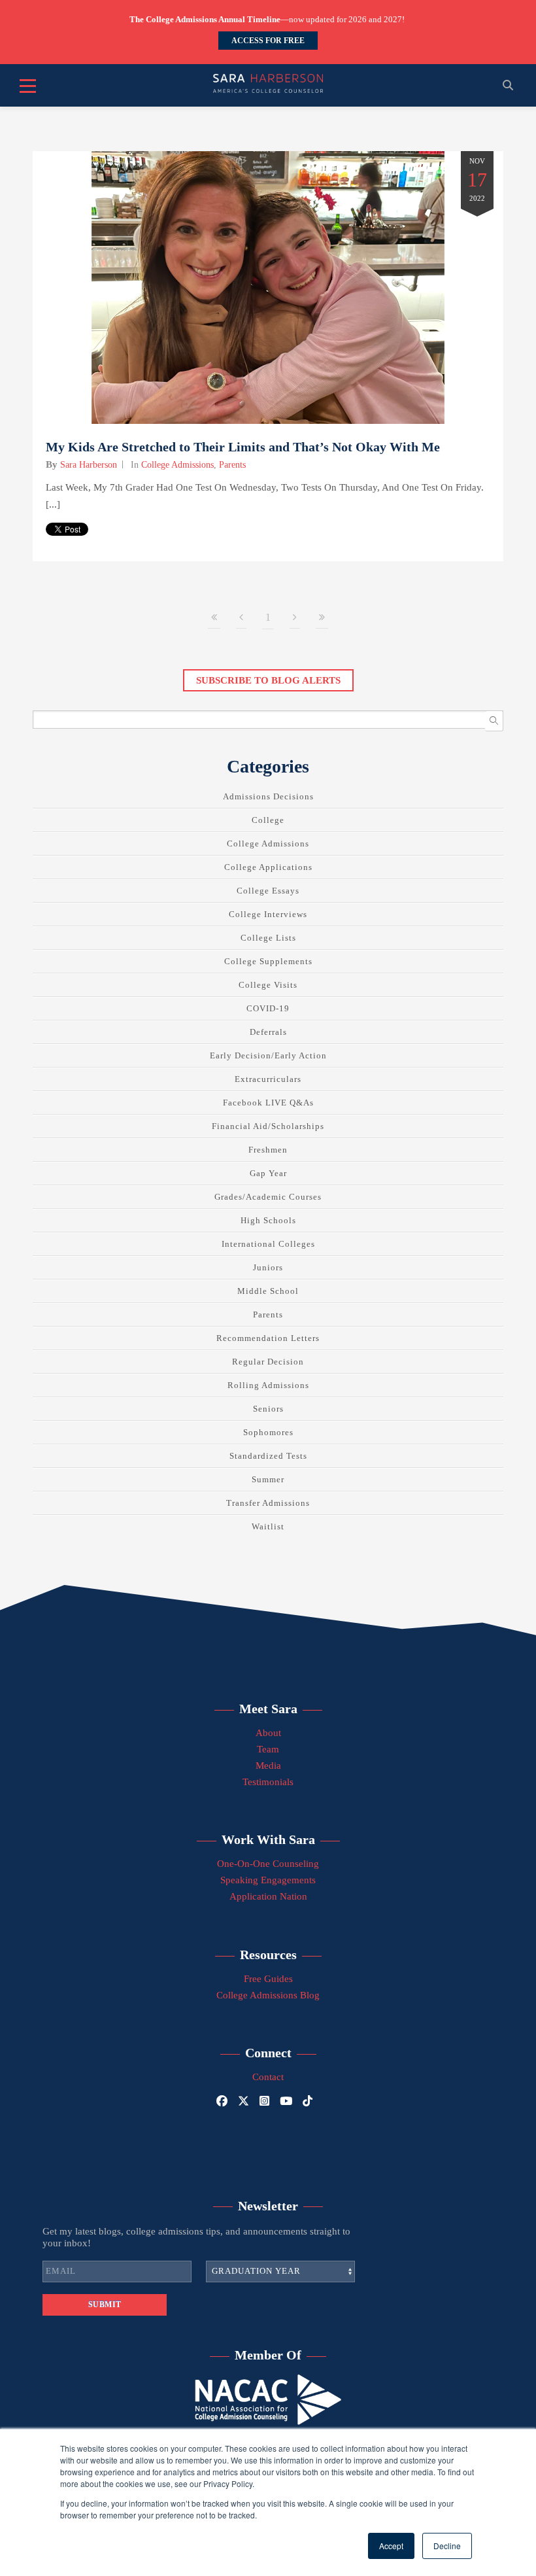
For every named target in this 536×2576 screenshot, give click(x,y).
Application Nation (268, 1896)
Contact (268, 2077)
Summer (268, 1479)
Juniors (268, 1267)
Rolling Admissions (268, 1385)
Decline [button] (447, 2546)
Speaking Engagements (268, 1880)
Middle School (268, 1291)
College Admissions (177, 465)
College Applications (268, 867)
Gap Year (268, 1173)
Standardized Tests (268, 1456)
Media (268, 1766)
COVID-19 (268, 1008)
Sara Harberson (89, 465)
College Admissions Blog (268, 1995)
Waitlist (268, 1526)
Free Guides (268, 1979)
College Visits (268, 985)
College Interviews (268, 914)
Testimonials (268, 1782)
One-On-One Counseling (268, 1864)
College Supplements (268, 961)
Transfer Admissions (268, 1503)
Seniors (268, 1409)
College (268, 820)
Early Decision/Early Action (268, 1055)
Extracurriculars (268, 1079)
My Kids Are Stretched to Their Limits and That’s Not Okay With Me (243, 447)
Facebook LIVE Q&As (268, 1103)
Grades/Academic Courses (268, 1197)
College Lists (268, 938)
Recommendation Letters (268, 1338)
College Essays (268, 891)
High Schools (268, 1220)
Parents (232, 465)
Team (268, 1749)
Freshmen (268, 1150)
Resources (268, 1955)
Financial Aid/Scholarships (268, 1126)
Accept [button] (391, 2546)
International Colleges (268, 1244)
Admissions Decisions (268, 796)
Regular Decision (268, 1362)
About (268, 1733)
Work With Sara (268, 1839)
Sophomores (268, 1432)
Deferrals (268, 1032)
